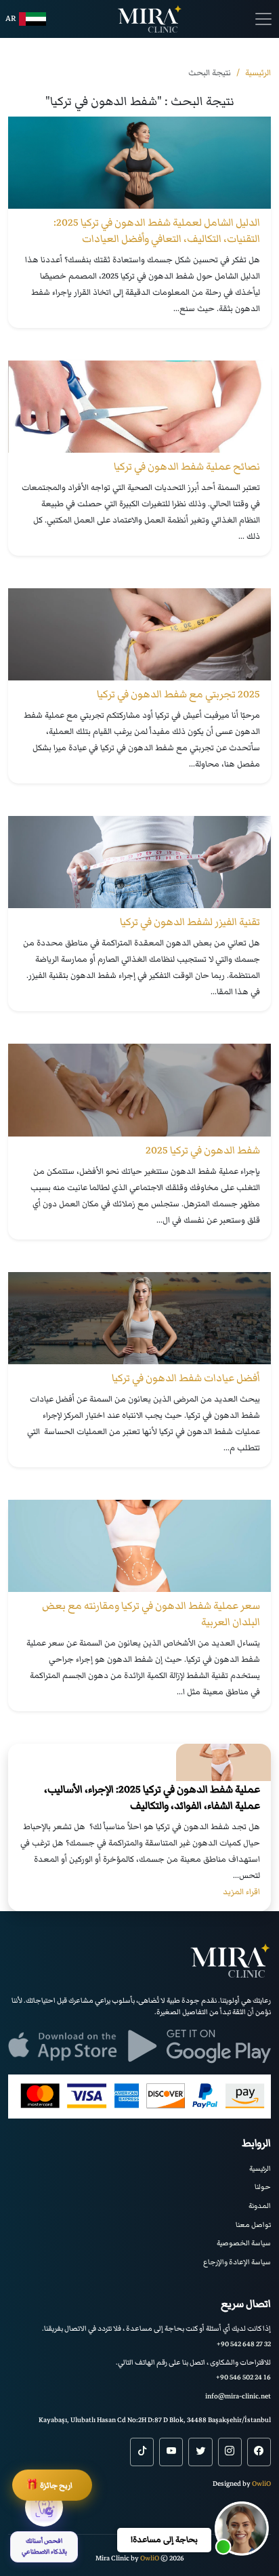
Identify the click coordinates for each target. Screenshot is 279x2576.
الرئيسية (260, 2168)
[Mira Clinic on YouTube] (171, 2452)
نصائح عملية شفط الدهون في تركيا (187, 466)
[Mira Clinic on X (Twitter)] (200, 2452)
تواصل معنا (253, 2225)
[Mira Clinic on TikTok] (142, 2452)
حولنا (263, 2187)
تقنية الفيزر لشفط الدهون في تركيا (190, 922)
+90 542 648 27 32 (244, 2344)
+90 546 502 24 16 (243, 2377)
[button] (242, 2529)
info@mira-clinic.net (238, 2396)
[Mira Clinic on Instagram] (230, 2452)
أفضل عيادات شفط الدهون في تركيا (186, 1378)
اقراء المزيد (241, 1892)
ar (11, 19)
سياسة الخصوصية (244, 2243)
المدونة (260, 2206)
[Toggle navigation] (263, 19)
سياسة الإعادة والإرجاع (237, 2262)
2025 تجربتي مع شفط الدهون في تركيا (178, 694)
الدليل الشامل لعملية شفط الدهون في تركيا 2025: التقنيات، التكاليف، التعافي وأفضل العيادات (157, 230)
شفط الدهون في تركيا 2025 (203, 1150)
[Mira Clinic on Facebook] (259, 2452)
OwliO (261, 2483)
